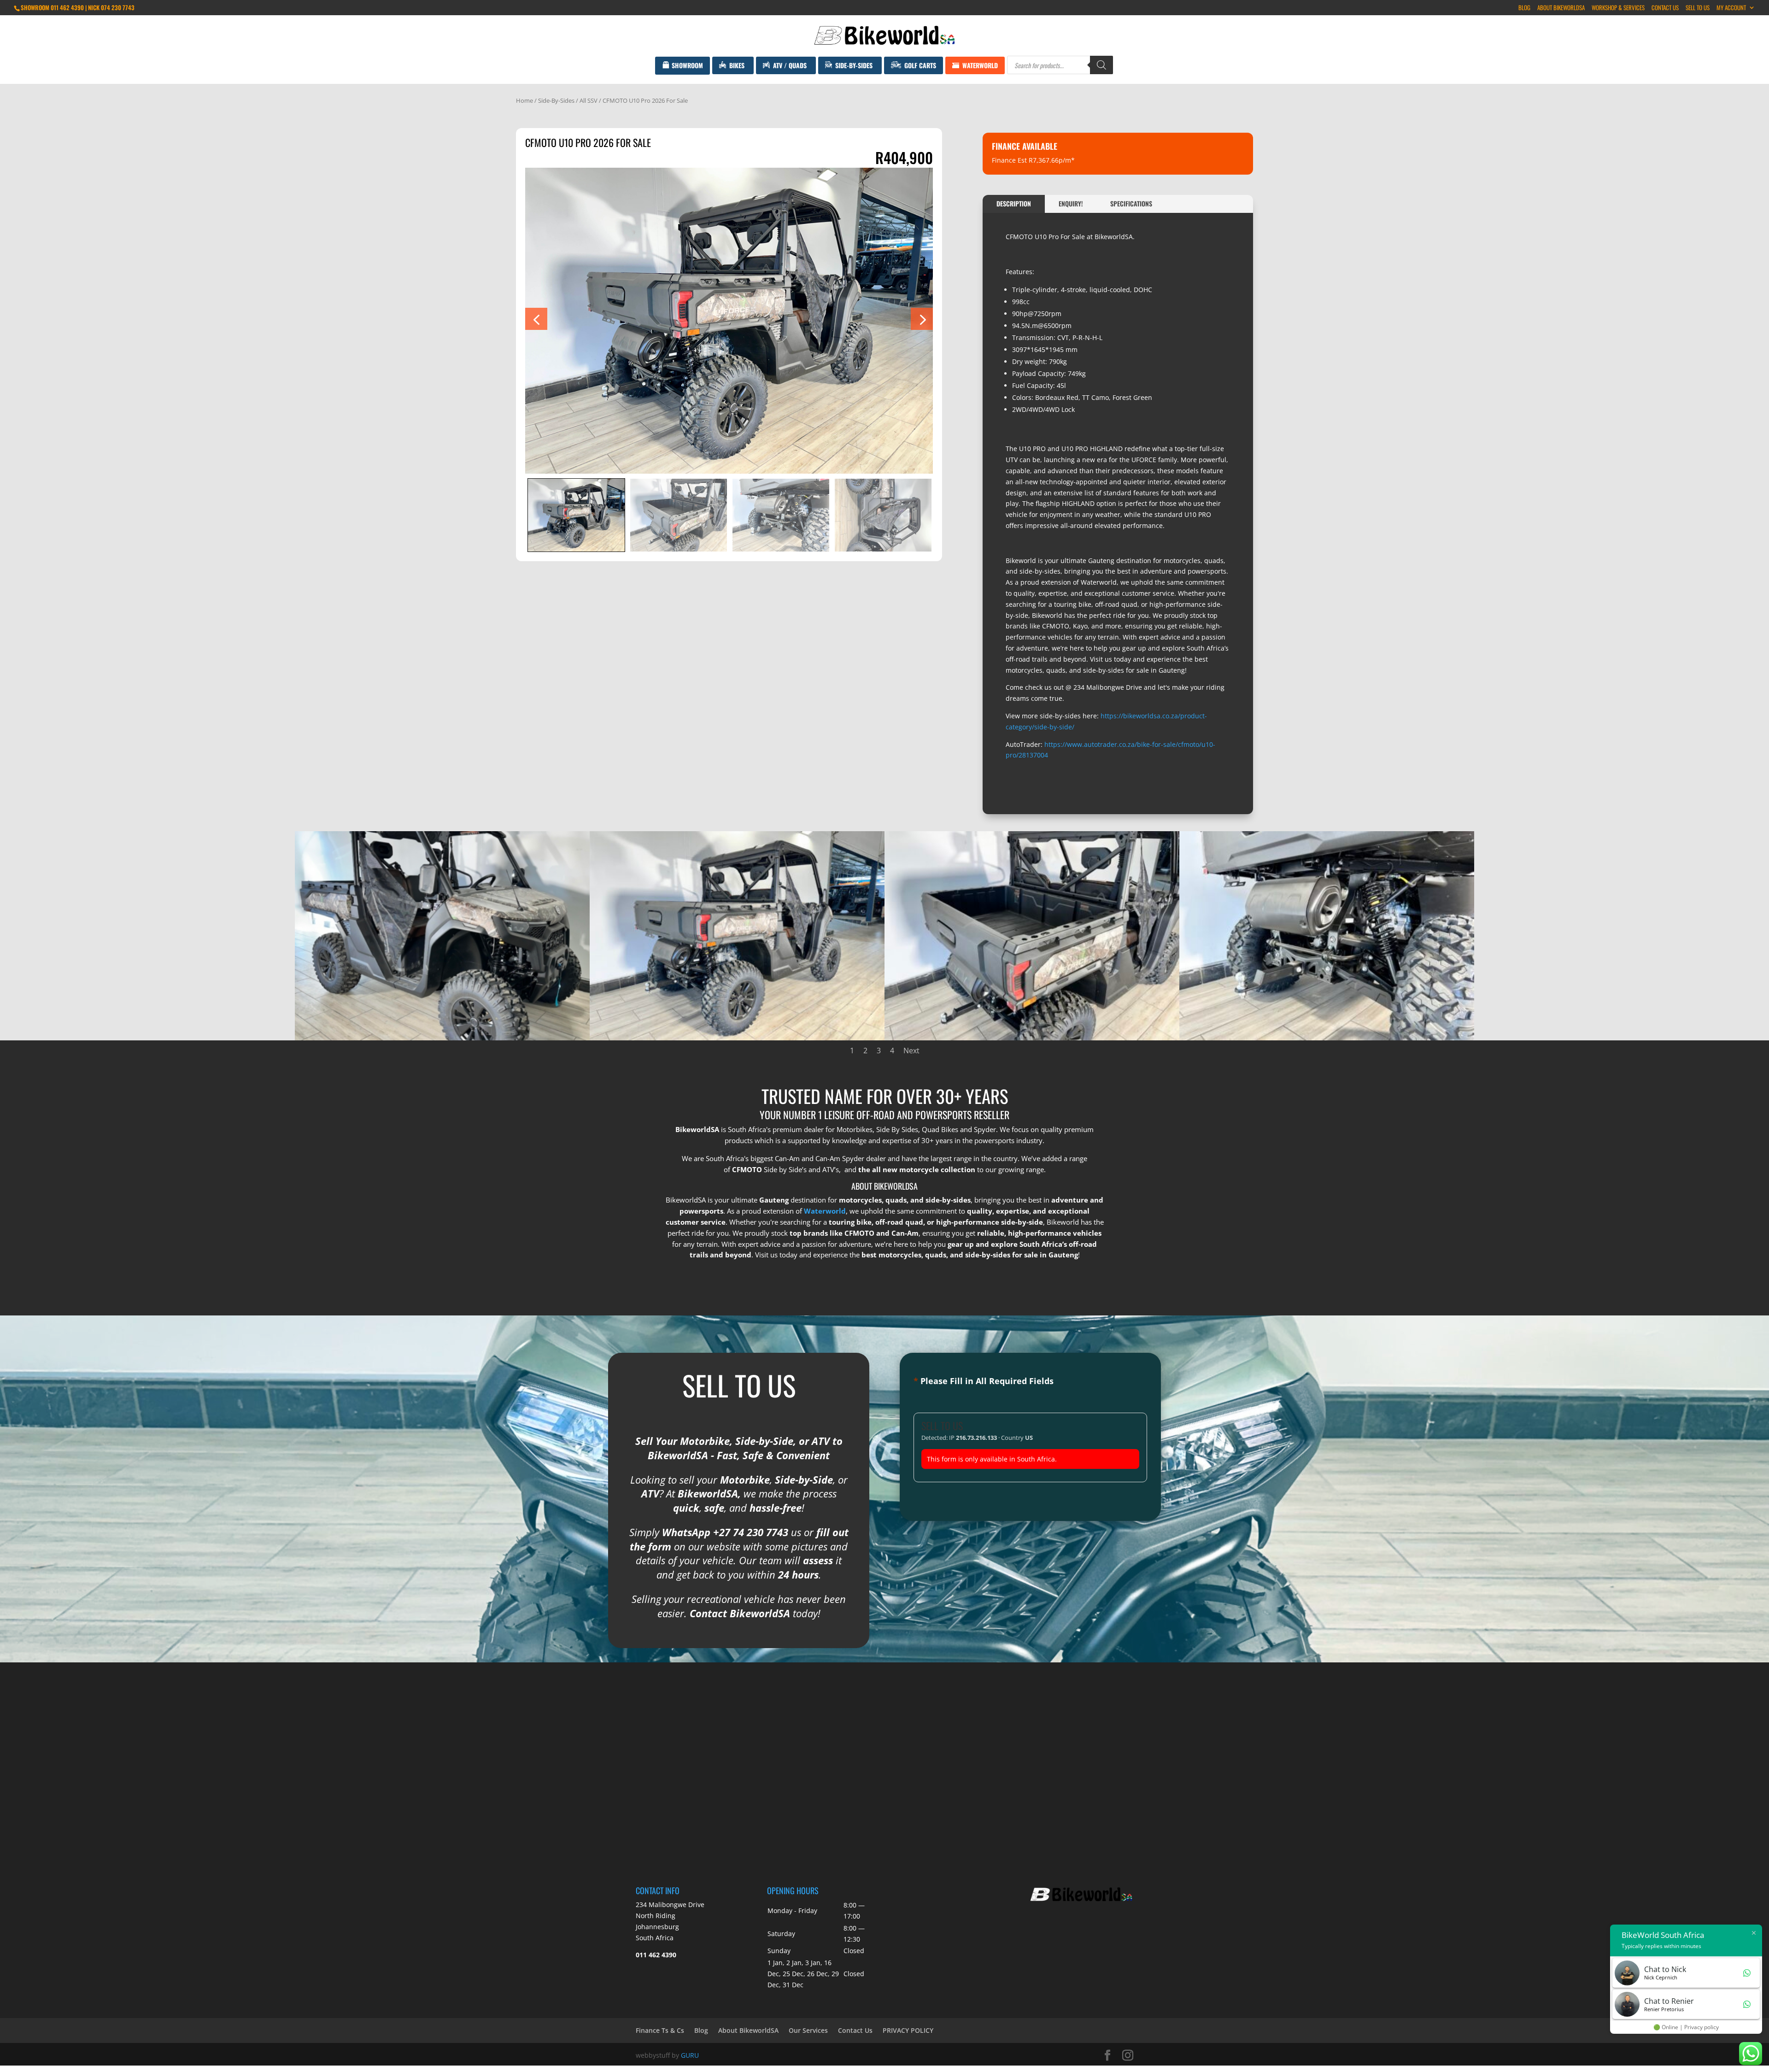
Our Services (808, 2030)
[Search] (1101, 65)
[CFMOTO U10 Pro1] (442, 1038)
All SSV (589, 100)
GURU (690, 2055)
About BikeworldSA (1561, 8)
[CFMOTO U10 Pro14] (1032, 1038)
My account (1731, 8)
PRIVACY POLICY (908, 2030)
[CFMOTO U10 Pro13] (1327, 1038)
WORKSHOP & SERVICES (1618, 8)
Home (524, 100)
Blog (1524, 8)
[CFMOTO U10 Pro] (737, 1038)
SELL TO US (1698, 8)
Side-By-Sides (556, 100)
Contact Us (1665, 8)
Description (1014, 203)
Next (911, 1051)
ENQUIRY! (1071, 203)
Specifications (1131, 203)
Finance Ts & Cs (660, 2030)
